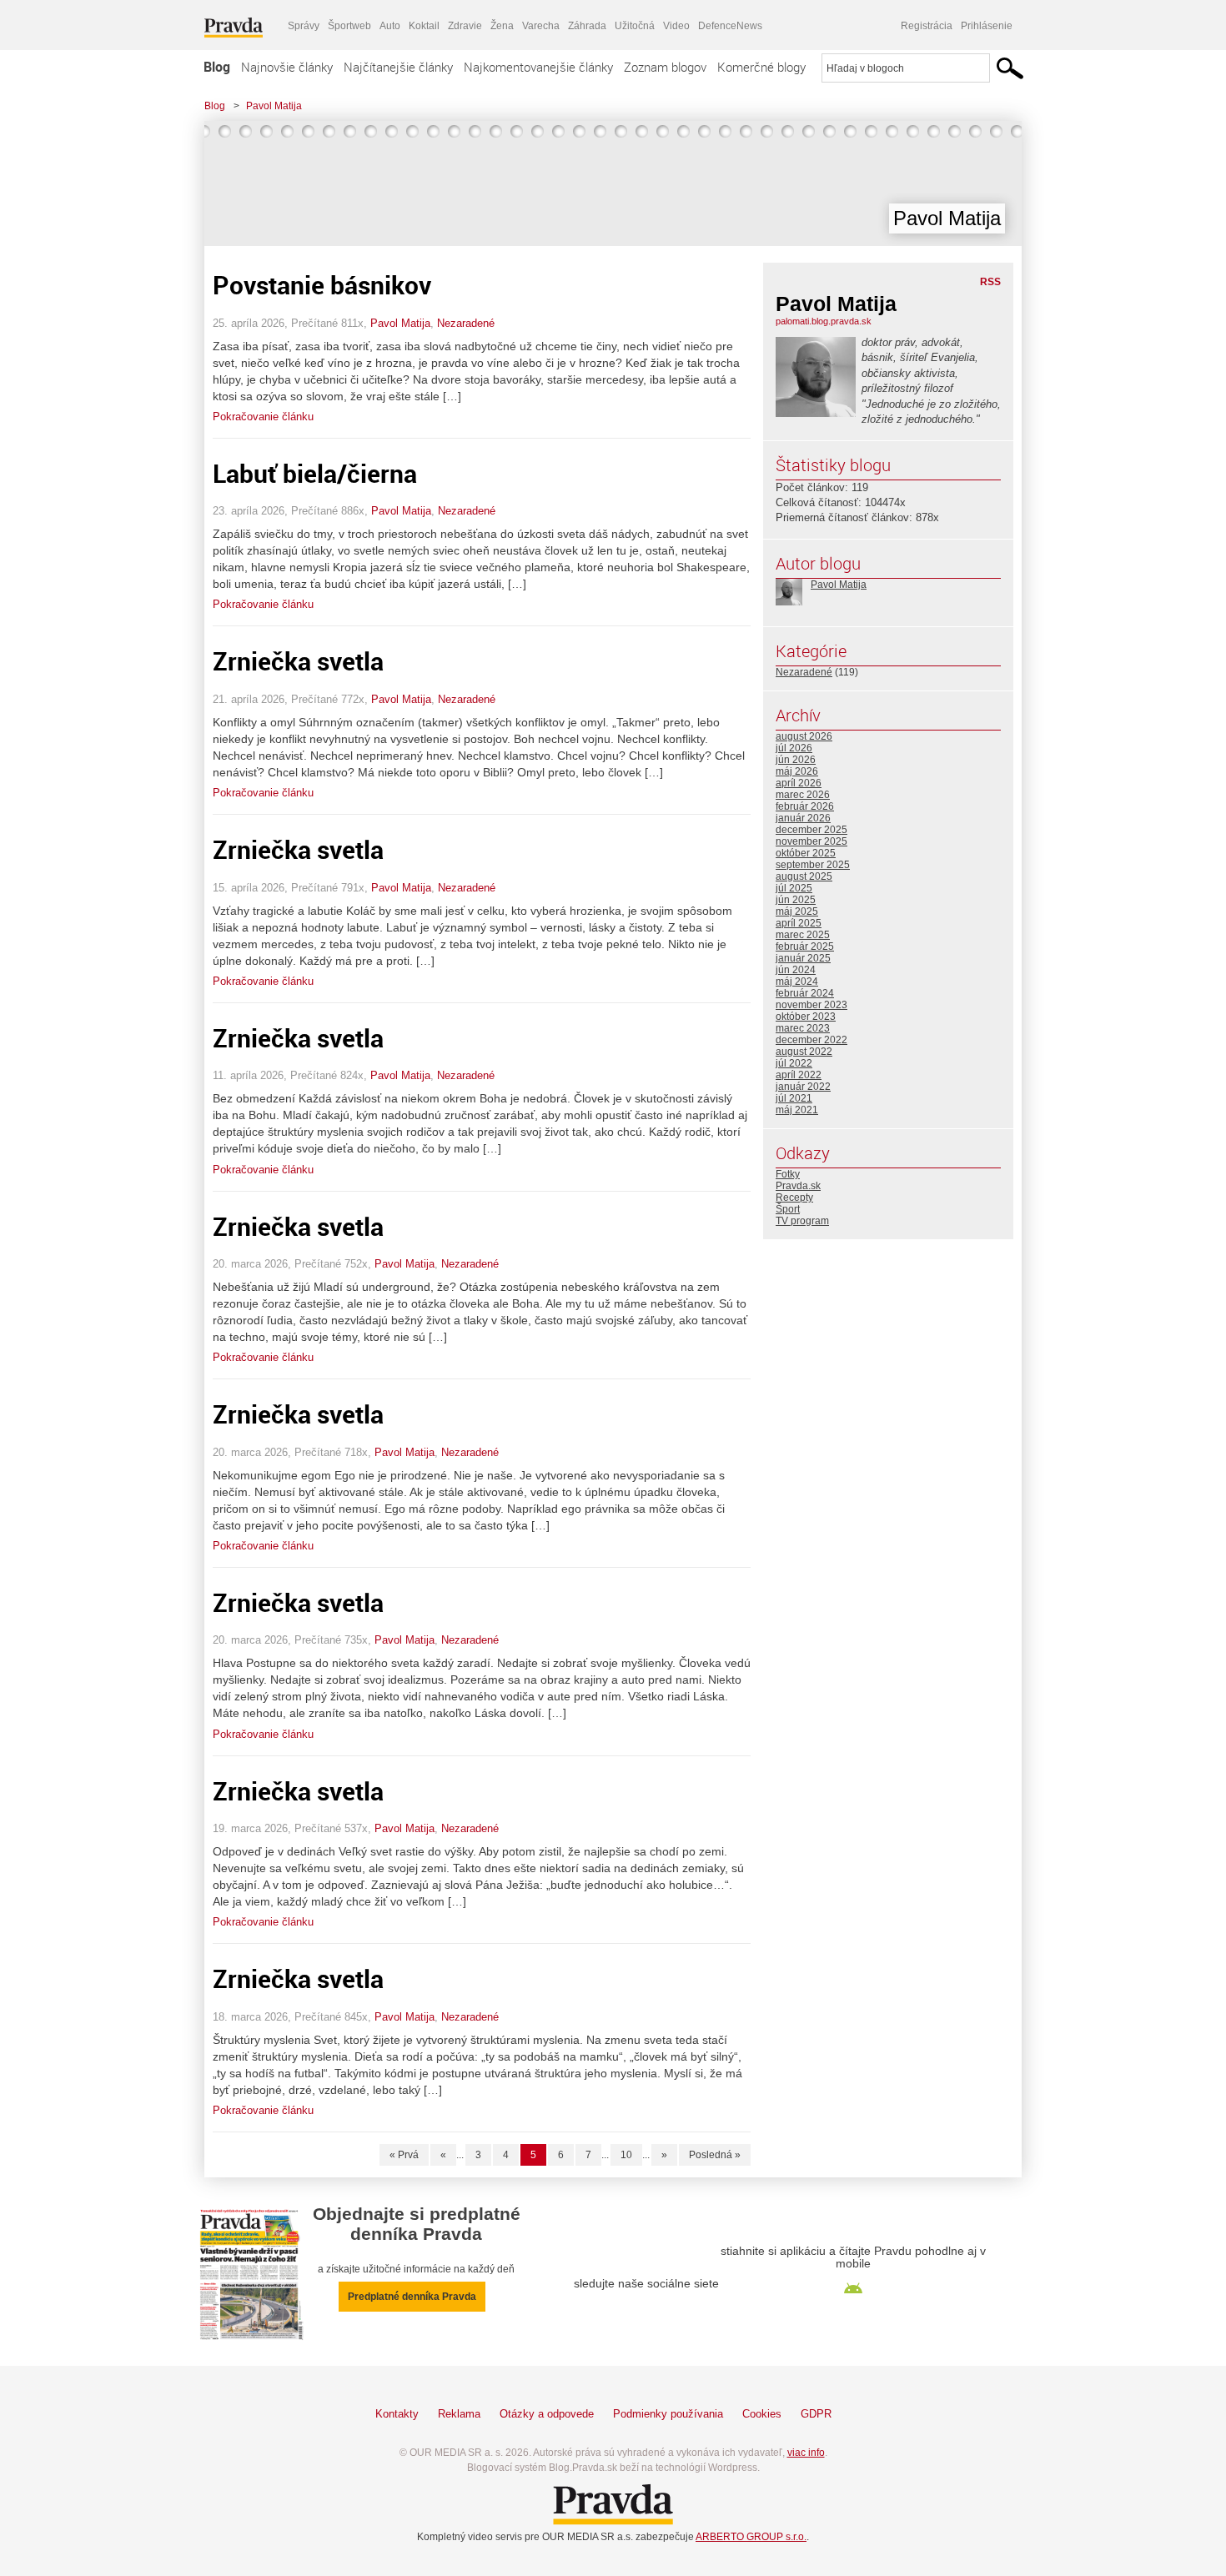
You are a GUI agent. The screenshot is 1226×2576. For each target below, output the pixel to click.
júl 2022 (794, 1063)
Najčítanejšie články (398, 67)
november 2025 (811, 841)
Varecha (541, 26)
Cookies (762, 2414)
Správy (304, 26)
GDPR (816, 2414)
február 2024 (805, 993)
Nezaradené (466, 323)
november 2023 (811, 1005)
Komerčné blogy (761, 67)
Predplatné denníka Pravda (412, 2297)
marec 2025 (803, 935)
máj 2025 (797, 911)
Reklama (459, 2414)
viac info (806, 2453)
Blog (217, 67)
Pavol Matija (274, 106)
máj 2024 (797, 982)
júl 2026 (794, 748)
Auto (390, 26)
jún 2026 (796, 760)
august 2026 (804, 736)
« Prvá (404, 2155)
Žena (502, 26)
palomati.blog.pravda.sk (824, 321)
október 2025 (806, 853)
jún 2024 (796, 970)
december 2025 (811, 830)
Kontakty (397, 2414)
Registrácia (927, 26)
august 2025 (804, 876)
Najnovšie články (287, 67)
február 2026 (805, 806)
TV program (802, 1221)
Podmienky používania (668, 2414)
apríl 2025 (799, 923)
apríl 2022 (799, 1075)
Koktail (424, 26)
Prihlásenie (987, 26)
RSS (990, 282)
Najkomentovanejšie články (538, 67)
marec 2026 (803, 795)
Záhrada (587, 26)
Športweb (349, 26)
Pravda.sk (798, 1186)
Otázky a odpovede (547, 2414)
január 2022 (803, 1087)
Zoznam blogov (665, 67)
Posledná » (715, 2155)
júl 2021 (794, 1098)
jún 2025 (796, 900)
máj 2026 (797, 771)
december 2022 (811, 1040)
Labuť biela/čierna (315, 473)
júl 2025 (794, 888)
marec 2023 (803, 1028)
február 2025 (805, 947)
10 (626, 2155)
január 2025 (803, 958)
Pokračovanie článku (263, 417)
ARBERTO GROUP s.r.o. (751, 2537)
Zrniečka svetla (298, 661)
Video (676, 26)
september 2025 (813, 865)
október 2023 (806, 1017)
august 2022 (804, 1052)
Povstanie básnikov (322, 285)
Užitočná (635, 26)
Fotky (788, 1174)
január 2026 (803, 818)
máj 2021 (797, 1110)
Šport (788, 1209)
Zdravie (465, 26)
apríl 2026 (799, 783)
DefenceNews (730, 26)
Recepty (794, 1198)
